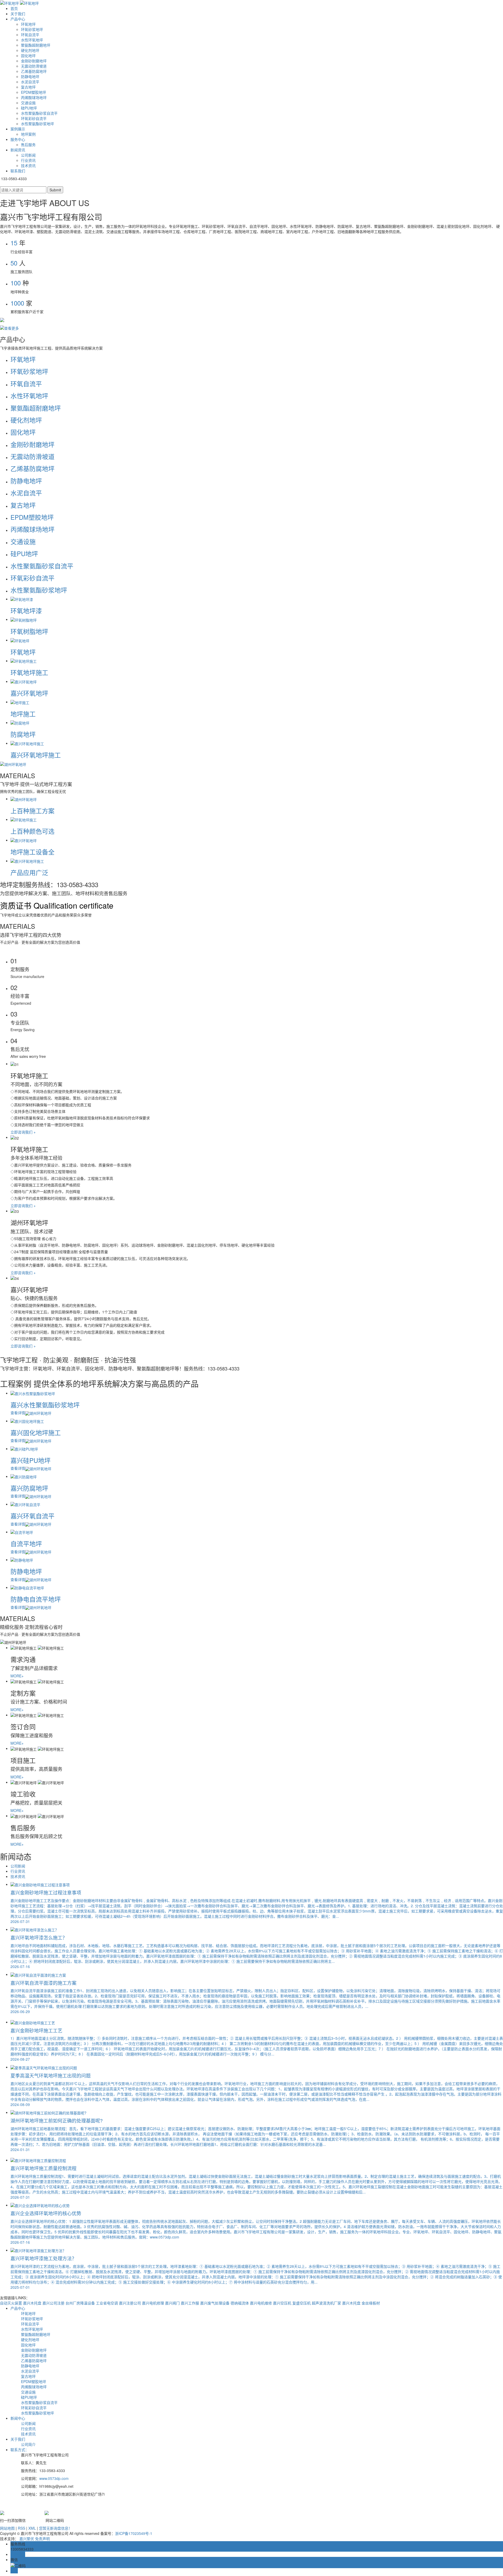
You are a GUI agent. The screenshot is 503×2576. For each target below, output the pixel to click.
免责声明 (42, 2539)
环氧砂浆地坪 (32, 29)
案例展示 (18, 129)
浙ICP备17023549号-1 (134, 2533)
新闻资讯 (18, 150)
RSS (21, 2528)
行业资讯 (28, 160)
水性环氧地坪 (32, 40)
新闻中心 (18, 2418)
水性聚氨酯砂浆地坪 (37, 124)
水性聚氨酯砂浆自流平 (39, 113)
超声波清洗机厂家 (327, 2303)
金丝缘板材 (371, 2303)
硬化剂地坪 (30, 50)
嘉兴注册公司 (130, 2303)
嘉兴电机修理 (154, 2303)
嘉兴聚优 (27, 2539)
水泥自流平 (30, 82)
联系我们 (18, 171)
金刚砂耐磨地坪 (34, 61)
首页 (14, 8)
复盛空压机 (302, 2303)
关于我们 (18, 14)
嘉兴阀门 (173, 2303)
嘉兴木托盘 (33, 2303)
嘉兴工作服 (190, 2303)
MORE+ (17, 1676)
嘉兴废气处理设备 (215, 2303)
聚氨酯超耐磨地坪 (36, 45)
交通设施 (28, 103)
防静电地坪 (30, 76)
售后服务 (28, 145)
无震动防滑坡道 (34, 66)
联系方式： (20, 2450)
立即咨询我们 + (23, 1132)
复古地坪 (28, 87)
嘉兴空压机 (283, 2303)
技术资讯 (28, 165)
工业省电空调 (107, 2303)
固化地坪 (28, 56)
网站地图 (7, 2528)
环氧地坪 (28, 24)
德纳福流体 (240, 2303)
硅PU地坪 (29, 108)
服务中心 (18, 139)
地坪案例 (28, 134)
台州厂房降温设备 (81, 2303)
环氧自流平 (30, 35)
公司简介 (28, 2444)
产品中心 (18, 19)
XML (32, 2528)
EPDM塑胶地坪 (34, 92)
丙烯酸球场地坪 (34, 97)
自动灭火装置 (12, 2303)
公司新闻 (28, 155)
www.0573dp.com (54, 2478)
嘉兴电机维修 (261, 2303)
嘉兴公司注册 (54, 2303)
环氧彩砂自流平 (34, 118)
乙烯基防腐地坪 (34, 71)
